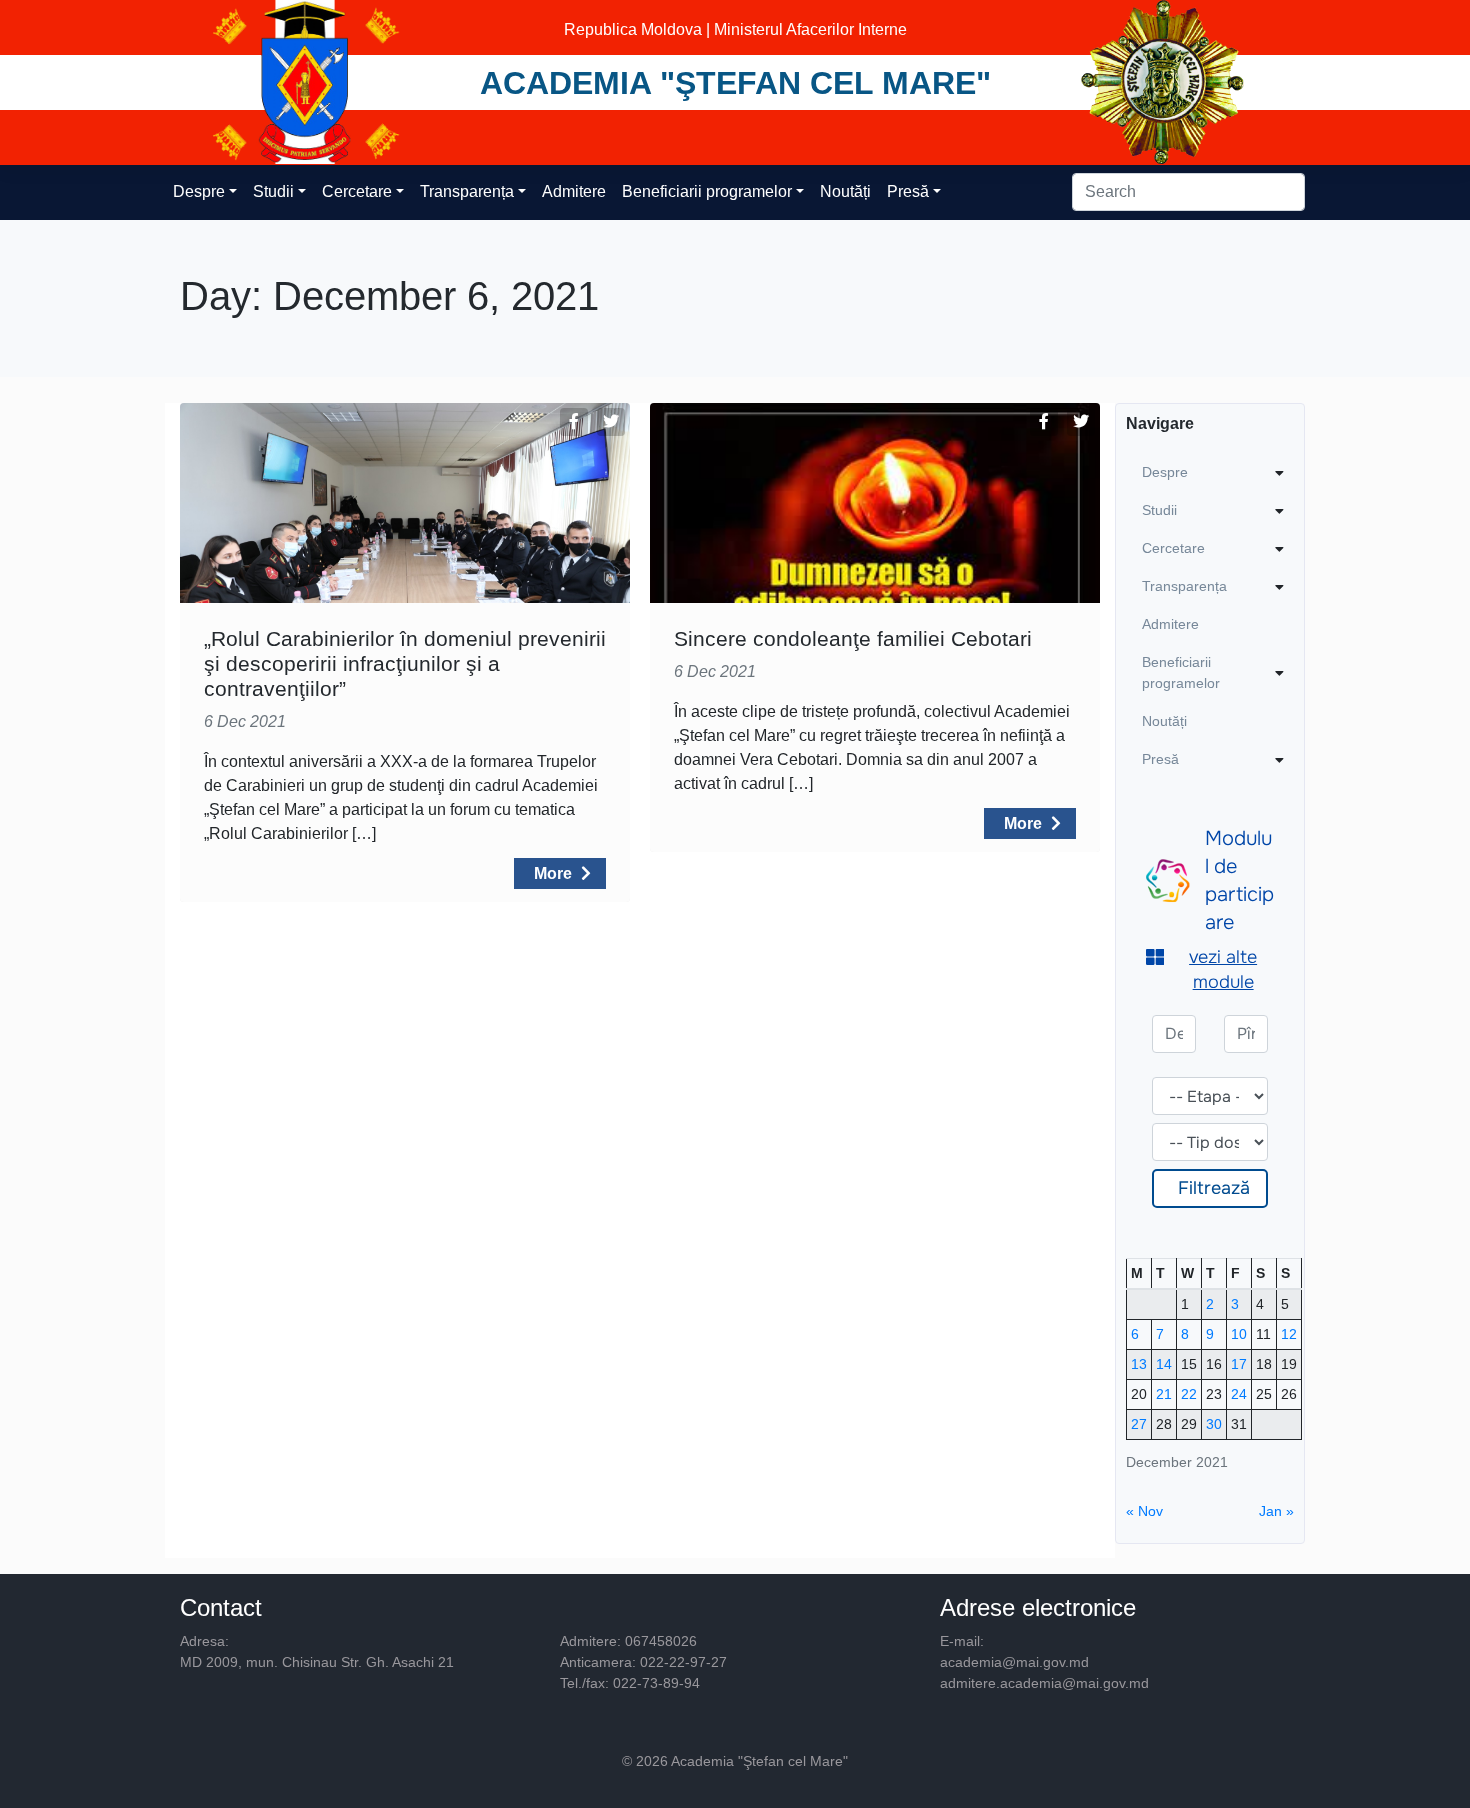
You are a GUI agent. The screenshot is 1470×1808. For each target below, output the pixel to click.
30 (1214, 1424)
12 (1289, 1334)
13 (1139, 1364)
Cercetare (357, 191)
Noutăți (845, 191)
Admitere (574, 191)
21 (1164, 1394)
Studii (273, 191)
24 (1239, 1394)
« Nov (1144, 1511)
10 (1239, 1334)
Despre (199, 191)
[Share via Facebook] (574, 422)
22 (1189, 1394)
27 (1139, 1424)
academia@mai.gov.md (1014, 1662)
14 (1164, 1364)
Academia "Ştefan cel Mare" (735, 83)
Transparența (467, 191)
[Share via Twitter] (611, 422)
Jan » (1276, 1511)
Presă (908, 191)
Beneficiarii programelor (707, 191)
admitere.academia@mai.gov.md (1044, 1683)
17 (1239, 1364)
